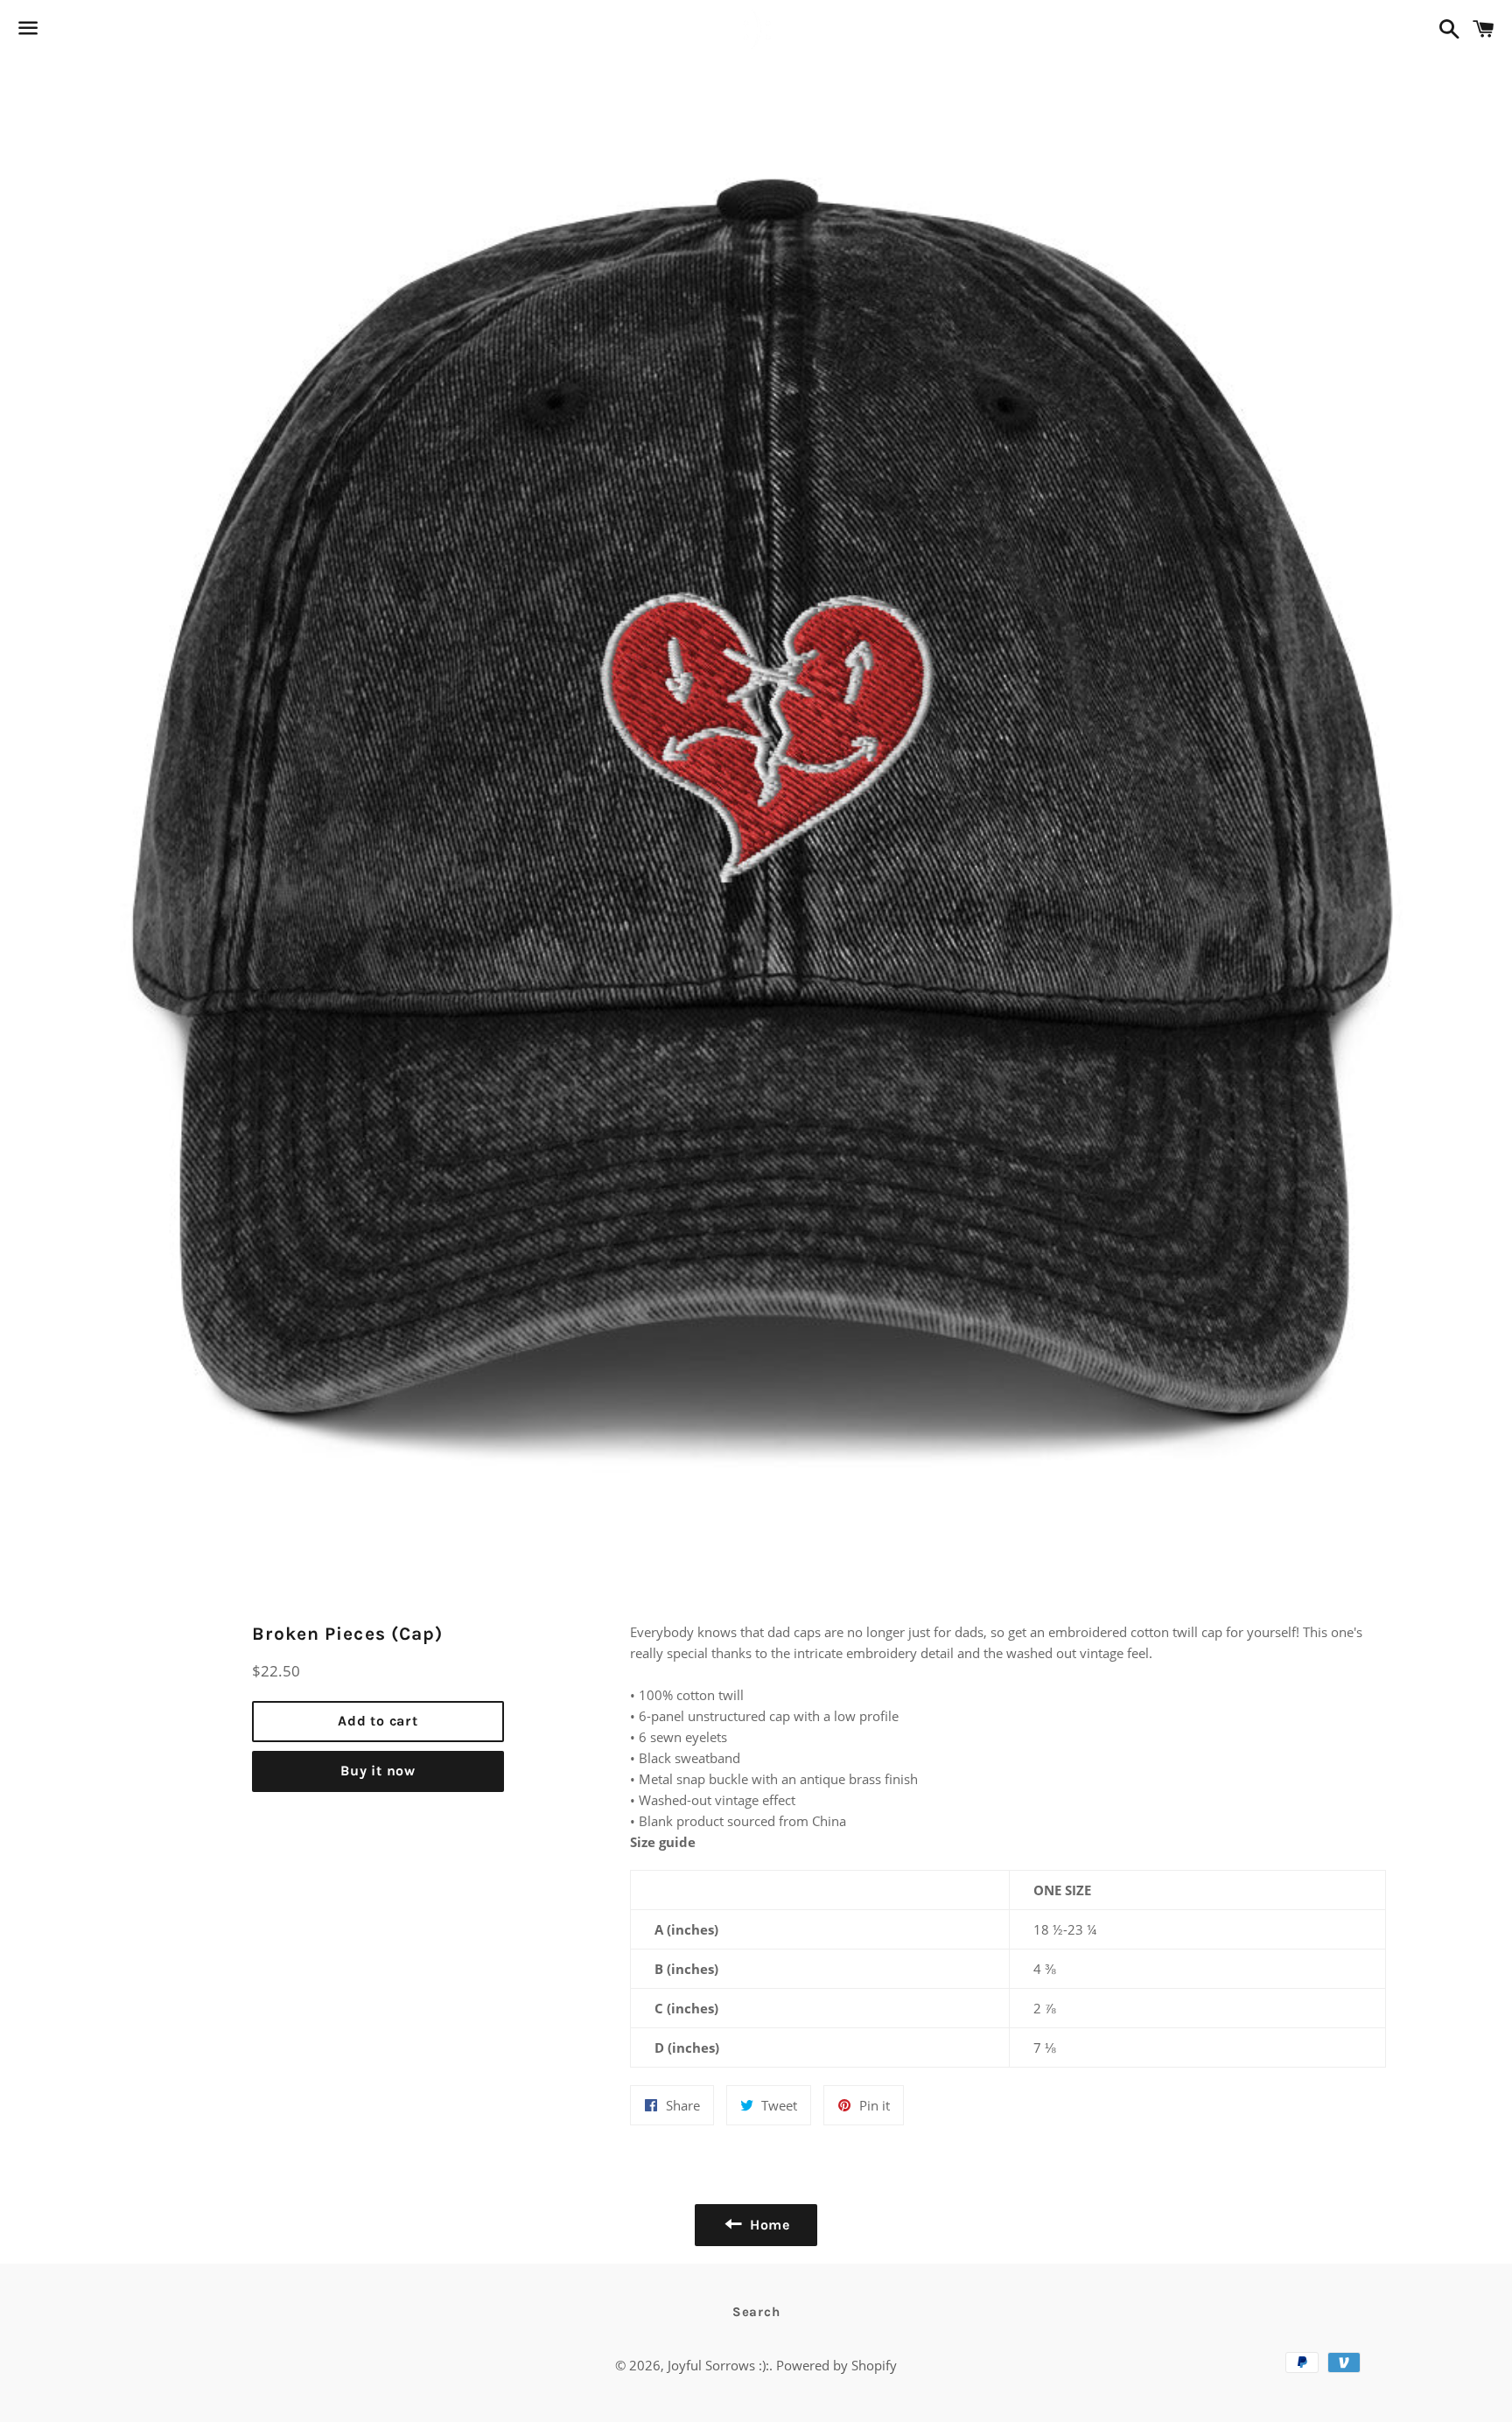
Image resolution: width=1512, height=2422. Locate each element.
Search (756, 2312)
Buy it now (378, 1771)
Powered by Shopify (836, 2365)
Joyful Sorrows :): (718, 2365)
